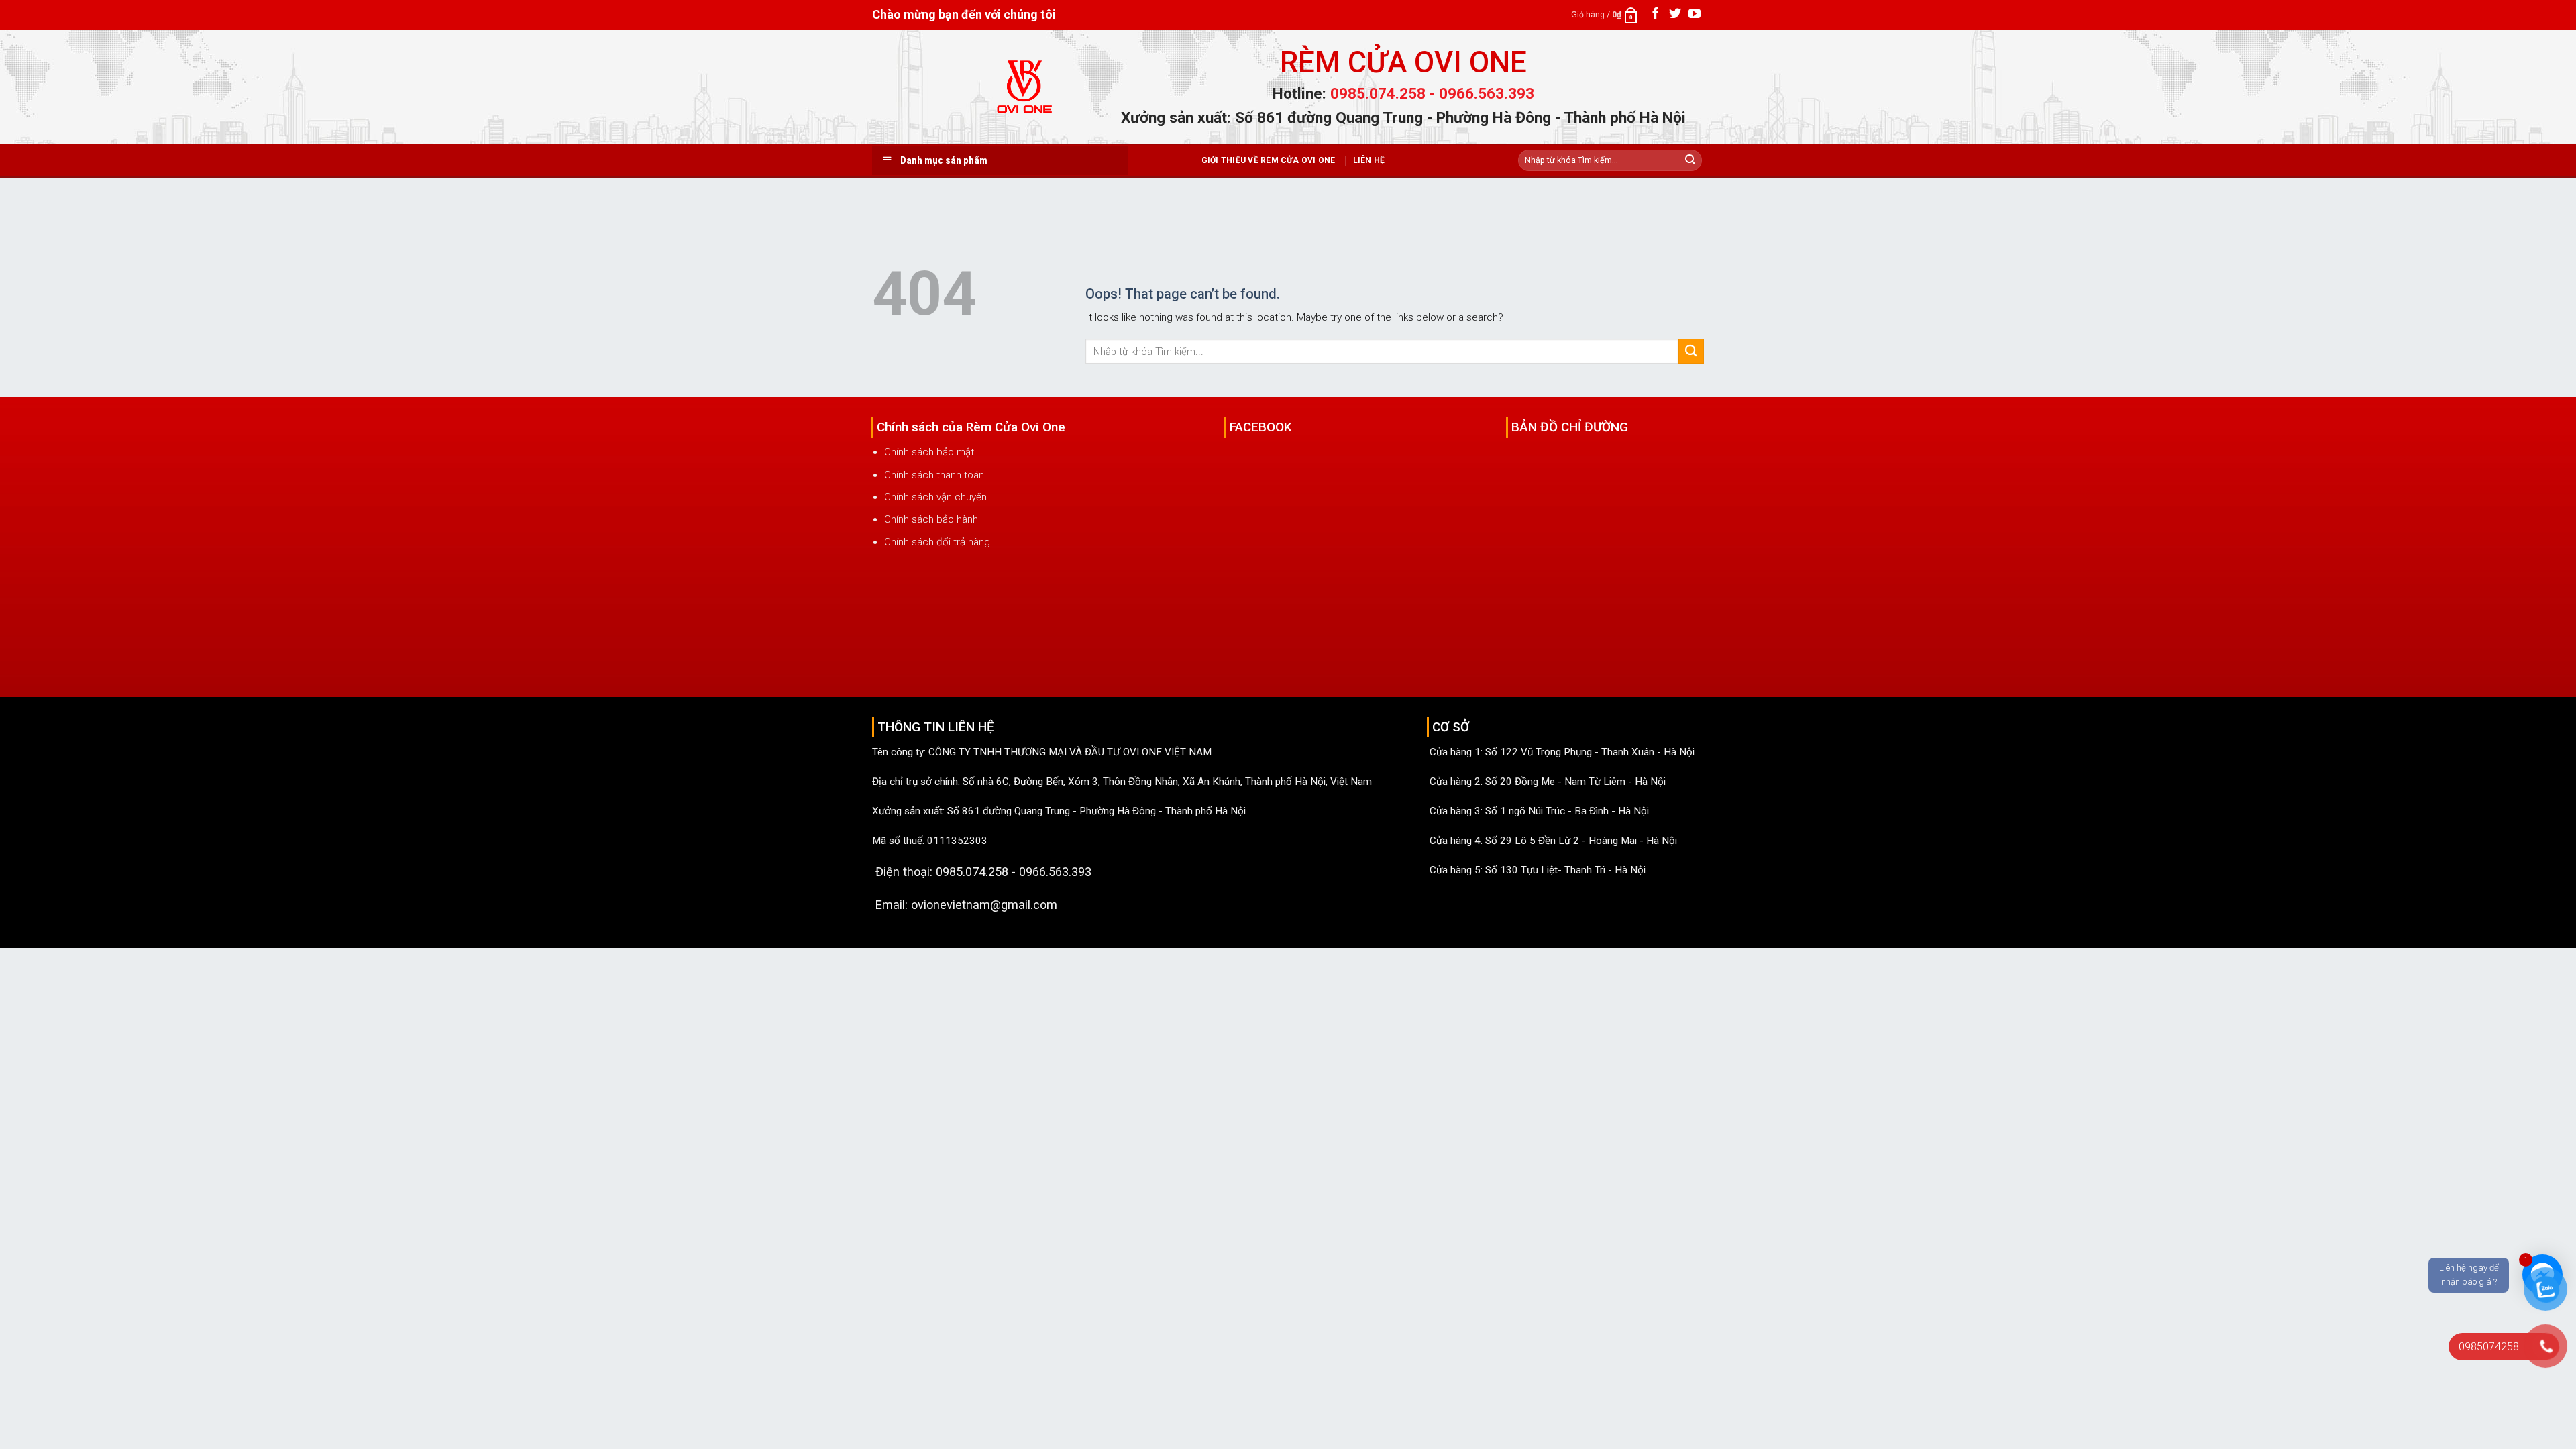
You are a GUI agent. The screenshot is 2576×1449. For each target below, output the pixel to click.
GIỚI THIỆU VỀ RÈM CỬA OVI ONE (1269, 160)
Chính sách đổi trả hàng (937, 542)
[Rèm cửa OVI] (1026, 95)
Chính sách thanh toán (934, 475)
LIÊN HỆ (1369, 160)
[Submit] (1690, 160)
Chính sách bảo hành (931, 519)
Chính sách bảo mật (929, 452)
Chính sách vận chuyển (935, 497)
